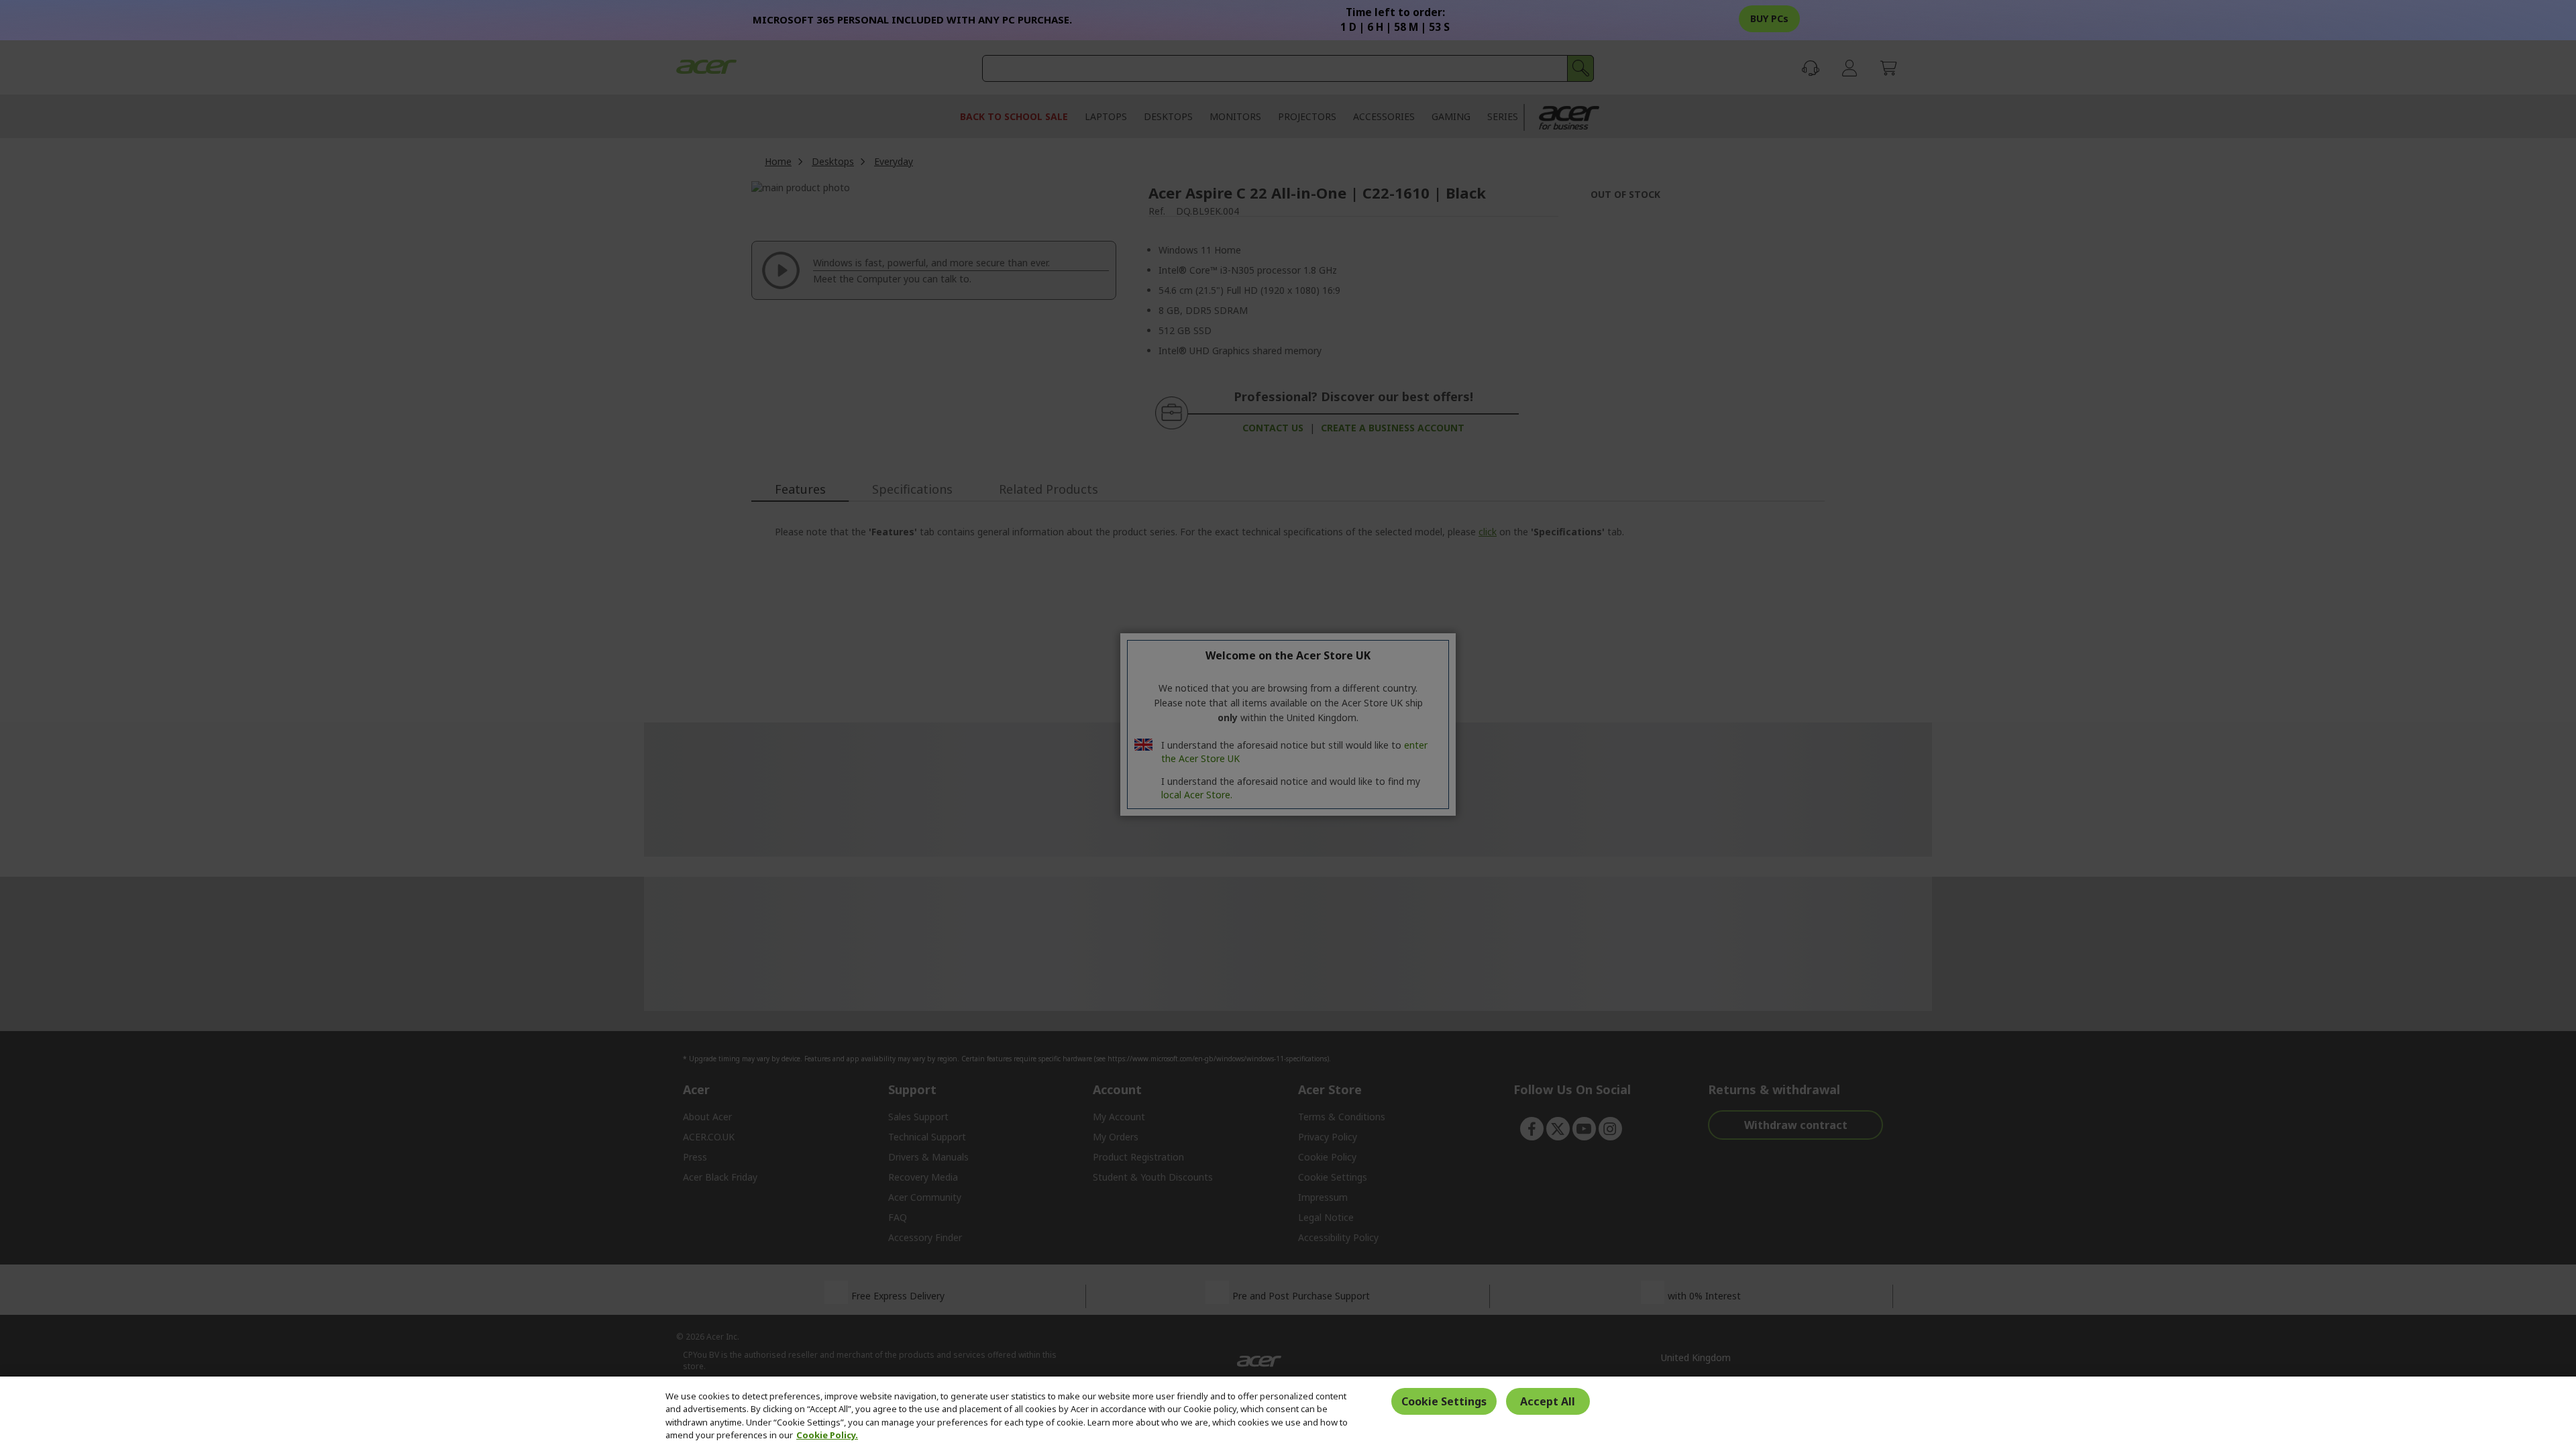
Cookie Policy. (827, 1435)
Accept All (1548, 1401)
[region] (1288, 1413)
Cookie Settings (1444, 1401)
